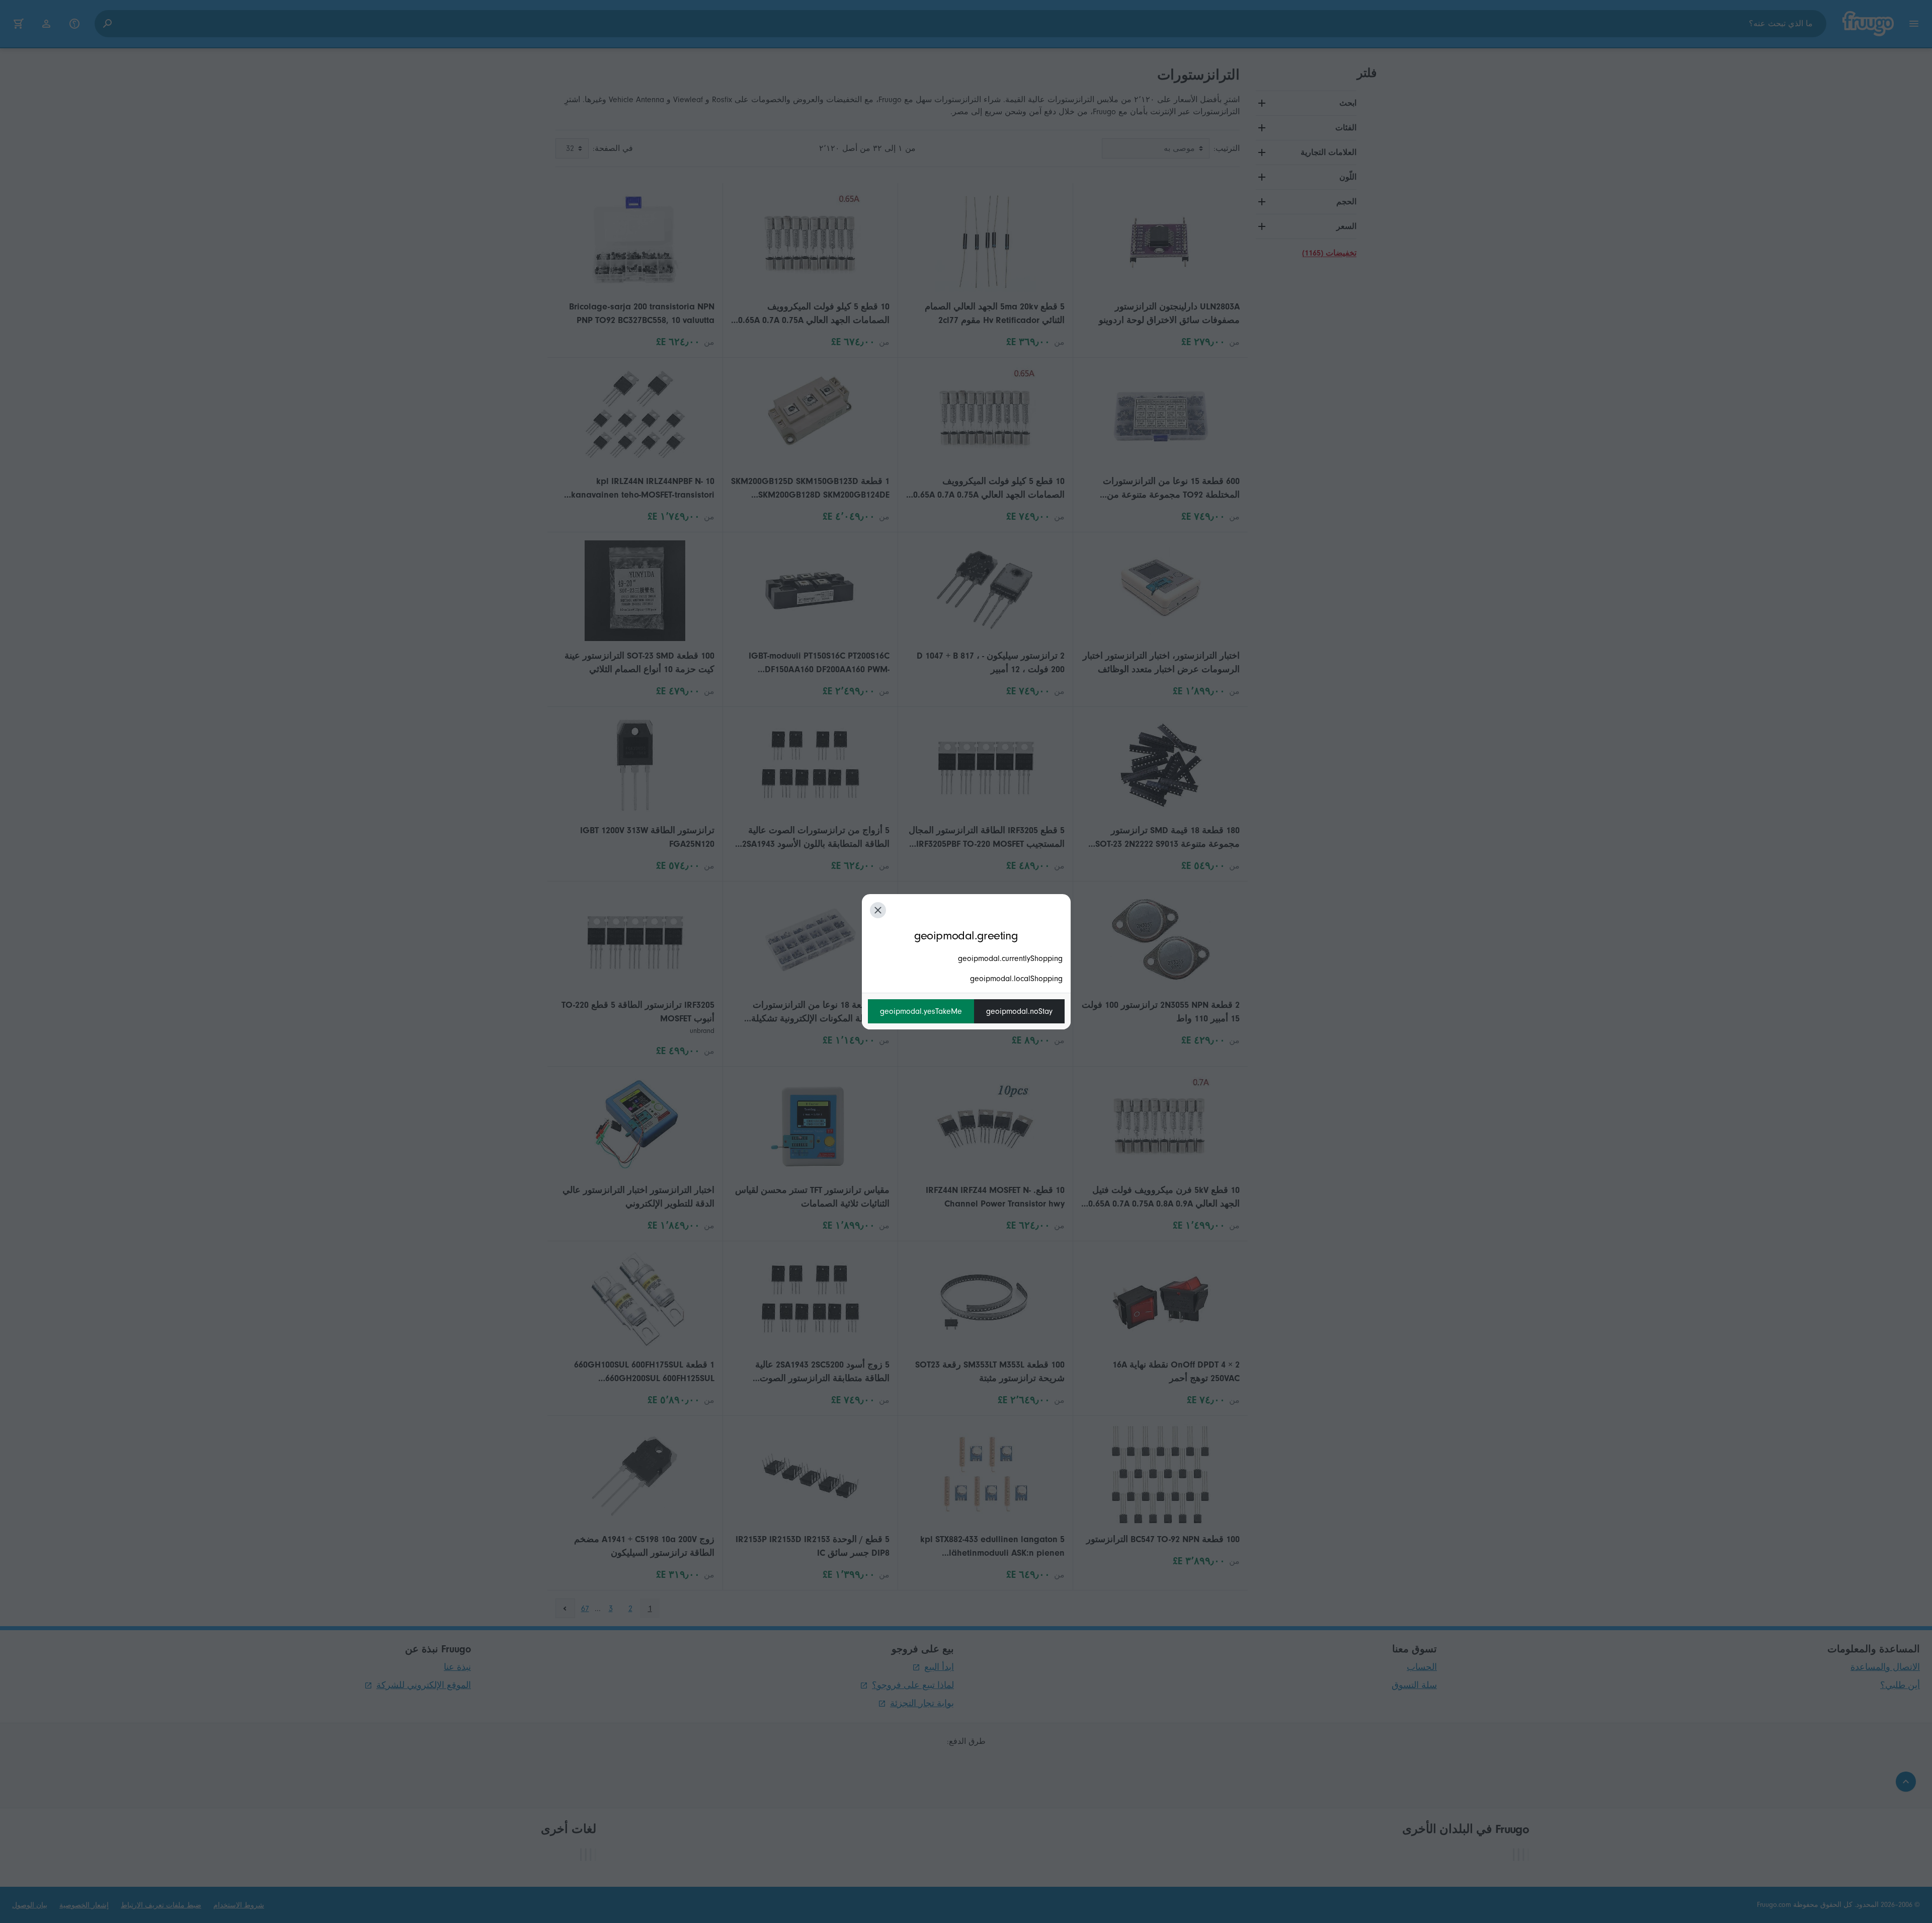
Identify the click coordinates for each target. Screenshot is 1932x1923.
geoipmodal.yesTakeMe (921, 1011)
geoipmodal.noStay (1019, 1011)
